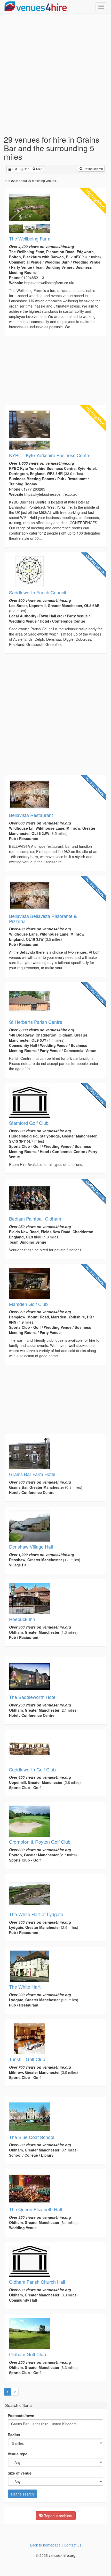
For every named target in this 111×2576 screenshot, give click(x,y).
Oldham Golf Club (27, 2354)
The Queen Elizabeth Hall (35, 2209)
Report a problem (57, 2516)
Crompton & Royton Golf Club (40, 1842)
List (14, 169)
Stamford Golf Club (29, 1123)
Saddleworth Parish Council (38, 592)
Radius (14, 2435)
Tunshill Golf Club (27, 2059)
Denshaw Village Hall (31, 1546)
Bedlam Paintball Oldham (35, 1218)
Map (39, 169)
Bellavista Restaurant (31, 815)
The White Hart (25, 1987)
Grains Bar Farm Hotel (32, 1474)
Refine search (93, 169)
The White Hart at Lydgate (36, 1914)
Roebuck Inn (22, 1619)
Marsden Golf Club (28, 1304)
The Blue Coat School (32, 2137)
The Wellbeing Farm (30, 238)
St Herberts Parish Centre (36, 1022)
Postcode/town (21, 2416)
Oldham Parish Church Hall (37, 2282)
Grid (26, 169)
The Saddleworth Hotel (33, 1697)
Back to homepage (45, 2545)
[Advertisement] (55, 74)
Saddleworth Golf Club (32, 1769)
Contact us (73, 2545)
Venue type (18, 2454)
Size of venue (20, 2473)
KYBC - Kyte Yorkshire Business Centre (50, 455)
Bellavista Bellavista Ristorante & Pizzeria (43, 918)
